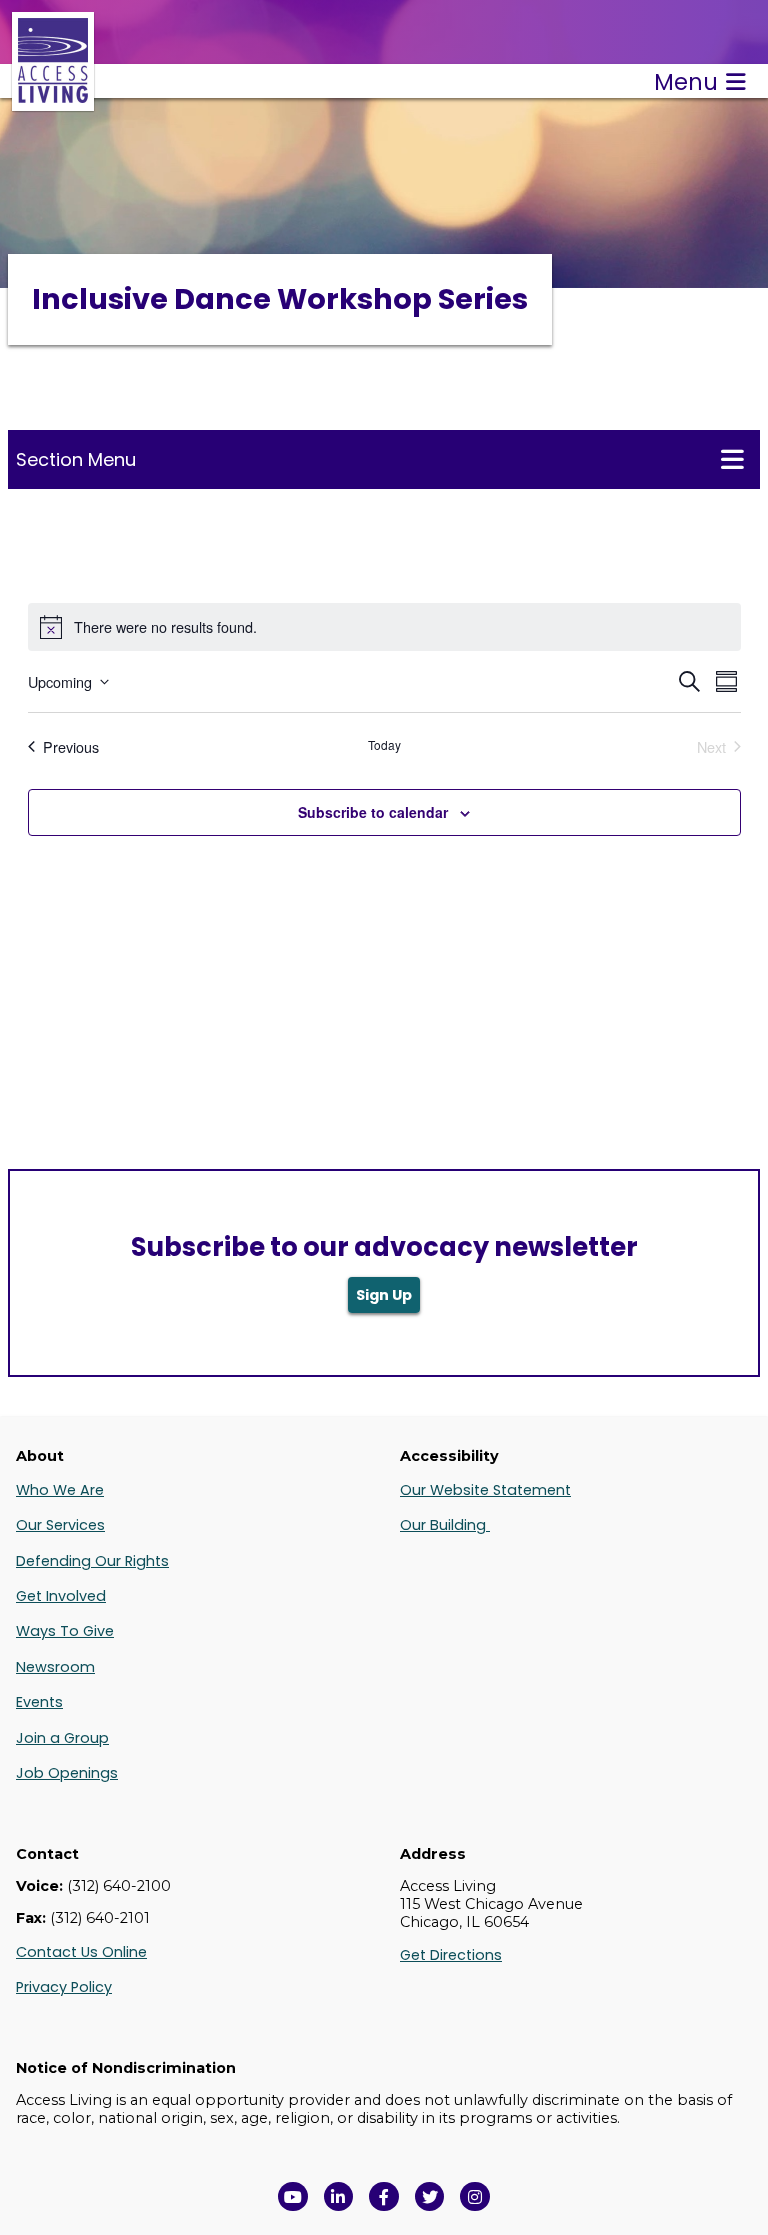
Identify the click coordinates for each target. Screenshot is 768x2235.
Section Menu (76, 459)
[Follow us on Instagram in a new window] (475, 2197)
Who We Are (60, 1490)
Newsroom (55, 1667)
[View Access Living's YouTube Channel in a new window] (293, 2197)
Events (39, 1702)
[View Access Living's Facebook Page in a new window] (384, 2197)
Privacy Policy (64, 1987)
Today (384, 745)
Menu (686, 82)
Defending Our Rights (92, 1561)
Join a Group (62, 1738)
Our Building (445, 1525)
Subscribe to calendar (373, 812)
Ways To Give (65, 1631)
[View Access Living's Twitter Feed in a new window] (430, 2197)
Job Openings (67, 1773)
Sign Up (384, 1295)
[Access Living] (53, 100)
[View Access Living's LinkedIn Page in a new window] (339, 2197)
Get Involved (61, 1596)
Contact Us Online (81, 1952)
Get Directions (451, 1955)
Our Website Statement (485, 1490)
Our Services (60, 1525)
